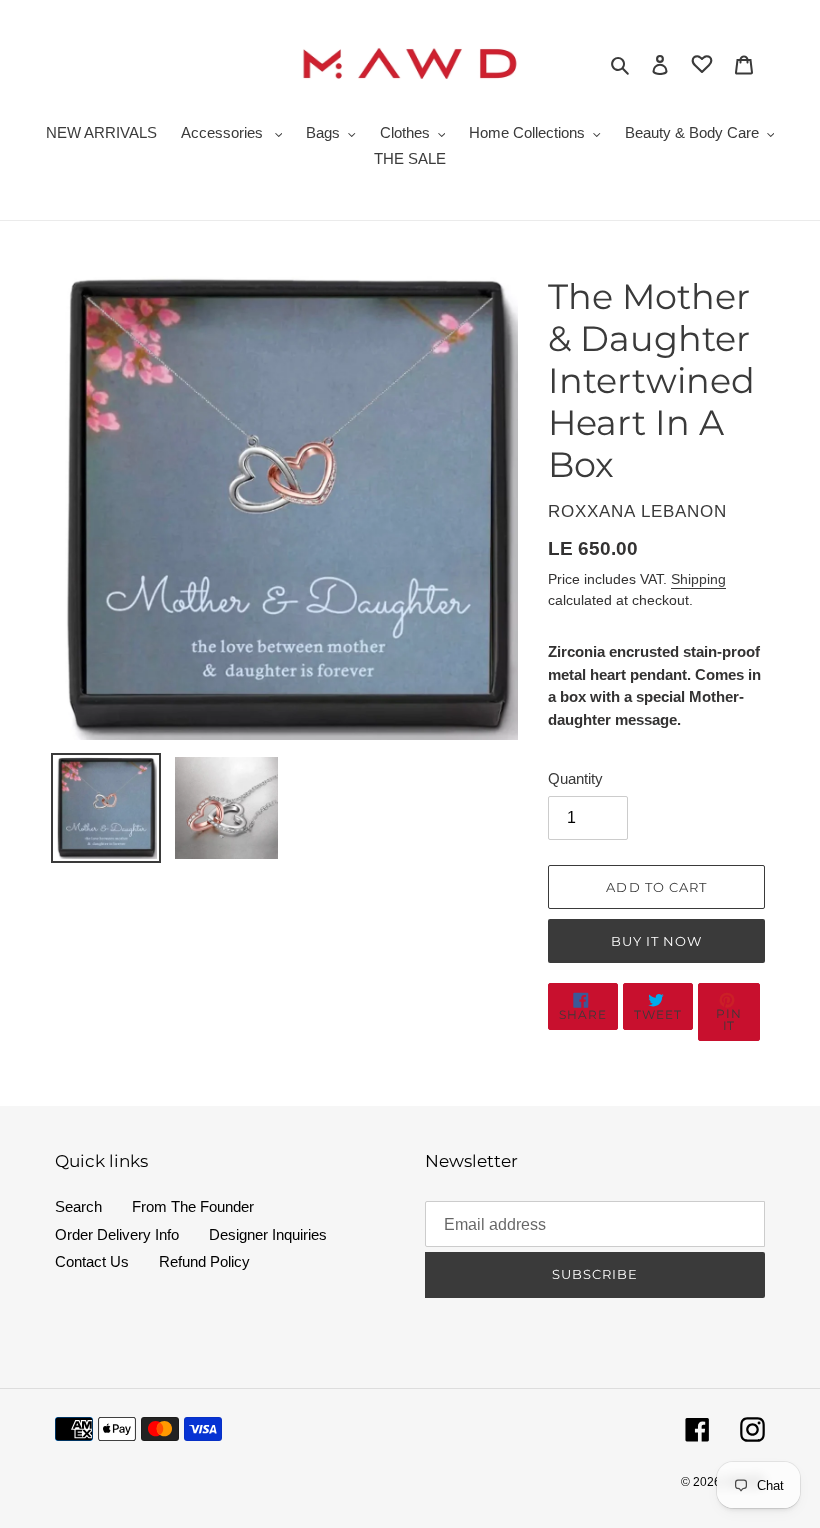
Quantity (575, 778)
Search (78, 1206)
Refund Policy (204, 1261)
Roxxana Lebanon (637, 511)
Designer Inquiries (268, 1234)
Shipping (698, 579)
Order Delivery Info (117, 1234)
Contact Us (92, 1261)
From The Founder (193, 1206)
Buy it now (656, 941)
